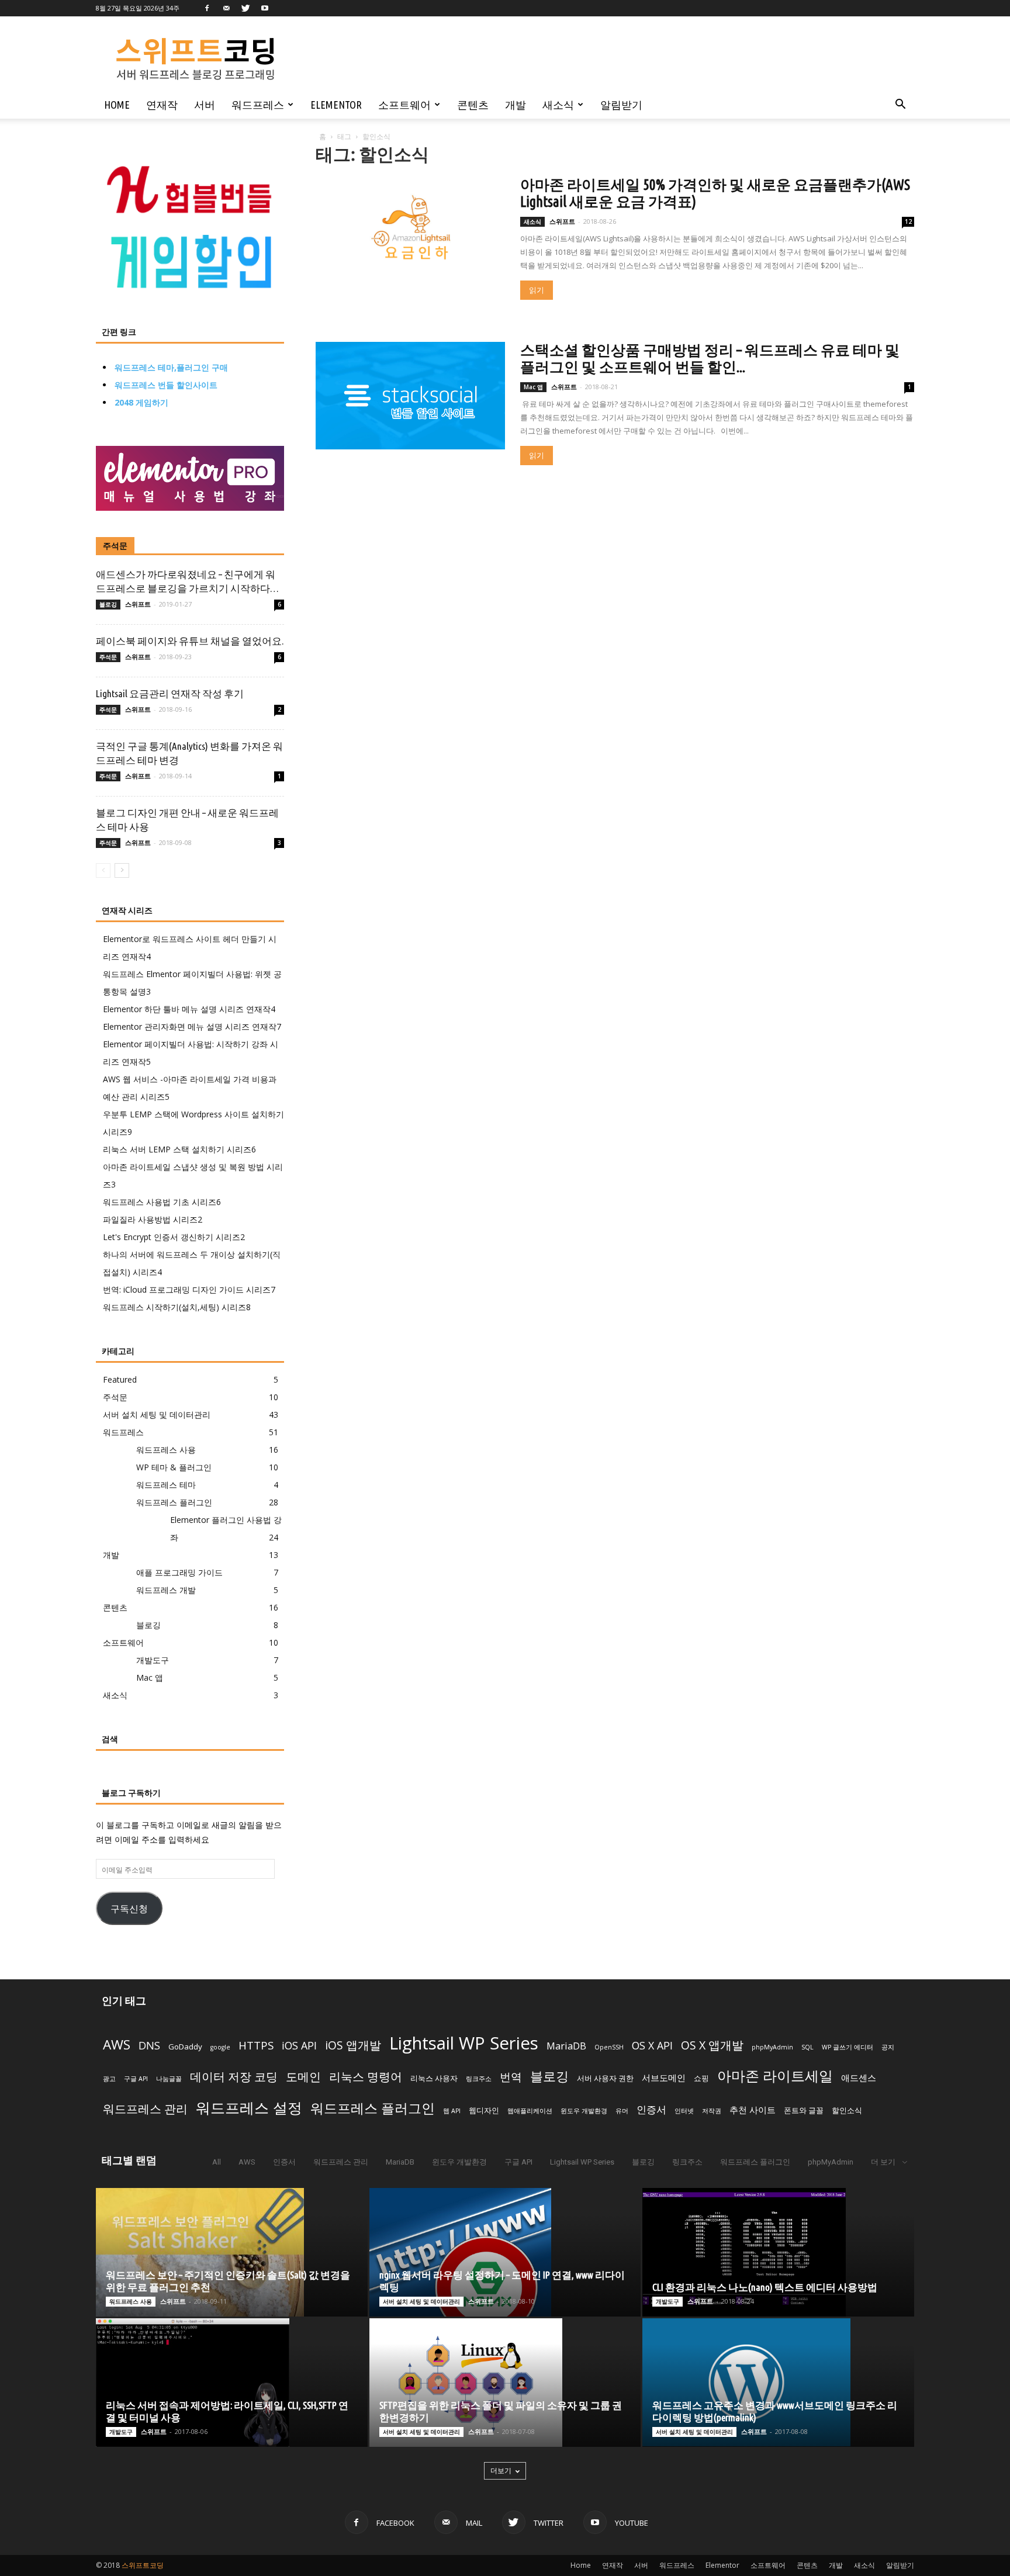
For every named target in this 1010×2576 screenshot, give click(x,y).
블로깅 (108, 604)
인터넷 (684, 2111)
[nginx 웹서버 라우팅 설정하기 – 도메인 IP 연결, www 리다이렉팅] (505, 2252)
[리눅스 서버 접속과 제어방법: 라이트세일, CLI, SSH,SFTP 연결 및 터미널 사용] (232, 2383)
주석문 (115, 546)
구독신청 (129, 1908)
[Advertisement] (578, 59)
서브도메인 (664, 2078)
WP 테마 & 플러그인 (174, 1467)
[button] (900, 105)
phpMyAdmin (772, 2047)
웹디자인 (484, 2110)
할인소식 (847, 2110)
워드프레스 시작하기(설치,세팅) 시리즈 (177, 1307)
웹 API (452, 2111)
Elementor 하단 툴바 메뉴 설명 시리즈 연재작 (189, 1009)
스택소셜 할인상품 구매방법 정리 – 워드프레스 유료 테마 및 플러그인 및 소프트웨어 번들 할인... (710, 359)
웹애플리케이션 (530, 2111)
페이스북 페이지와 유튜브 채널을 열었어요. (190, 641)
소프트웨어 (404, 105)
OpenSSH (609, 2047)
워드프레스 (258, 105)
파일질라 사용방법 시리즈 (153, 1219)
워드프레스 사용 (166, 1450)
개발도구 (153, 1660)
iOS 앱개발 (353, 2045)
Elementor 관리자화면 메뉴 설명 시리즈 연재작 (192, 1026)
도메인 (303, 2077)
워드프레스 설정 (249, 2107)
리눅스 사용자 (434, 2078)
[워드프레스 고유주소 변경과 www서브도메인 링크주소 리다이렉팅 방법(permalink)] (778, 2382)
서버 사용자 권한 (605, 2078)
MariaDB (566, 2046)
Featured (120, 1379)
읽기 (537, 290)
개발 (516, 105)
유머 (622, 2111)
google (220, 2047)
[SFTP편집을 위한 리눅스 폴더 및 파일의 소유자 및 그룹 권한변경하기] (505, 2383)
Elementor (336, 105)
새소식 (558, 105)
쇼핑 (701, 2078)
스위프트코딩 (143, 2565)
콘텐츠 (473, 105)
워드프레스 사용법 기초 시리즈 (162, 1202)
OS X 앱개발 (712, 2045)
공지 (888, 2047)
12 (908, 221)
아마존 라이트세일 (775, 2076)
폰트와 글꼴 (804, 2110)
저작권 (712, 2111)
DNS (149, 2045)
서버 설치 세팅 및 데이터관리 (157, 1415)
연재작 (162, 105)
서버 (205, 105)
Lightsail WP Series (464, 2043)
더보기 (501, 2471)
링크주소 (479, 2079)
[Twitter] (245, 8)
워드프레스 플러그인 (174, 1502)
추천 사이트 (753, 2110)
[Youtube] (265, 8)
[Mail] (226, 8)
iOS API (299, 2045)
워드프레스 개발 (166, 1590)
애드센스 (859, 2078)
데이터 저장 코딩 (234, 2077)
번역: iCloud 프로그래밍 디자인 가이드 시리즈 (189, 1289)
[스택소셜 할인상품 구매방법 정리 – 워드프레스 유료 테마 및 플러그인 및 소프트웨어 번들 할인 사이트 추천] (410, 396)
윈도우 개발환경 (584, 2111)
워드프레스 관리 (145, 2108)
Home (117, 105)
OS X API (652, 2045)
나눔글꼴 (169, 2079)
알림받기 (621, 105)
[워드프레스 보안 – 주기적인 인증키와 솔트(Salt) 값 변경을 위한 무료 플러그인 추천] (232, 2252)
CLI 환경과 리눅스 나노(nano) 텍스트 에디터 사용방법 (765, 2287)
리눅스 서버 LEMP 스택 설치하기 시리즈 (179, 1149)
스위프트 (562, 221)
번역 (511, 2077)
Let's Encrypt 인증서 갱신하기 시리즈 (174, 1237)
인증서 (651, 2109)
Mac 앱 (533, 387)
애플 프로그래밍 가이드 (179, 1572)
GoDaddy (185, 2047)
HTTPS (256, 2045)
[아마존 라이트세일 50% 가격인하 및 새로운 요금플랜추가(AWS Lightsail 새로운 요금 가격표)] (410, 231)
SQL (807, 2047)
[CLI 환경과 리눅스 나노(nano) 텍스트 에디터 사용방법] (778, 2252)
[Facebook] (207, 8)
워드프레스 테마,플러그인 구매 (171, 367)
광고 (109, 2079)
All (217, 2162)
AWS (117, 2044)
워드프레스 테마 (166, 1485)
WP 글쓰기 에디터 (848, 2047)
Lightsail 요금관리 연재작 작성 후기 (170, 693)
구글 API (136, 2079)
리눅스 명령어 (366, 2077)
